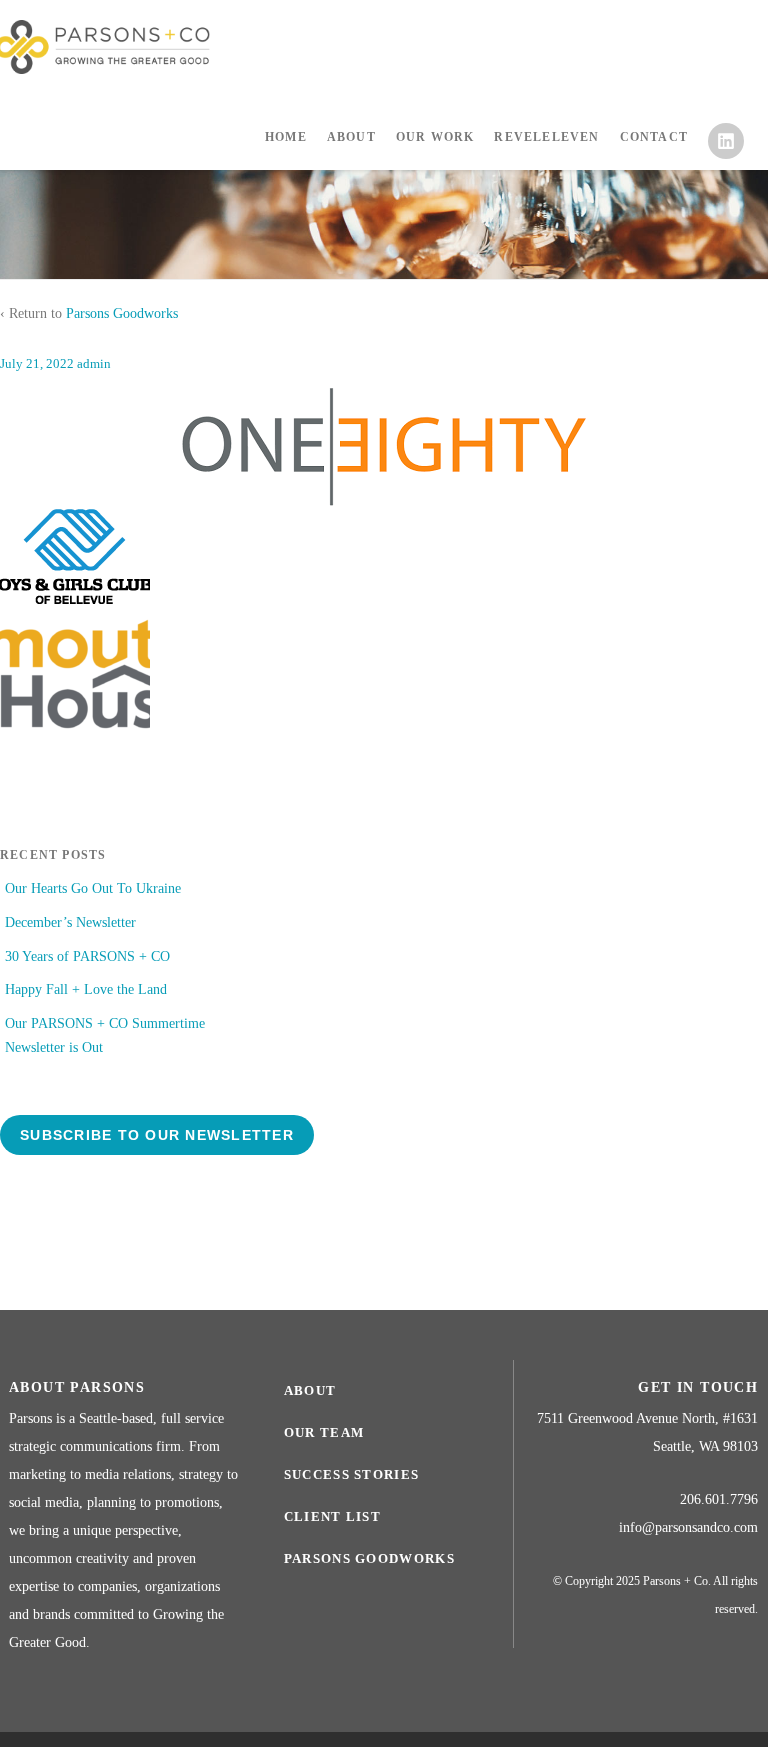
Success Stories (352, 1474)
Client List (332, 1516)
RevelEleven (546, 137)
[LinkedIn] (721, 152)
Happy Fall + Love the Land (86, 989)
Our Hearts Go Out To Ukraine (93, 888)
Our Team (324, 1432)
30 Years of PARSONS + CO (87, 956)
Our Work (435, 137)
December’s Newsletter (70, 922)
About (351, 137)
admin (94, 363)
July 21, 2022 (37, 363)
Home (286, 137)
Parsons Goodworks (122, 313)
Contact (654, 137)
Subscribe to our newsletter (157, 1135)
